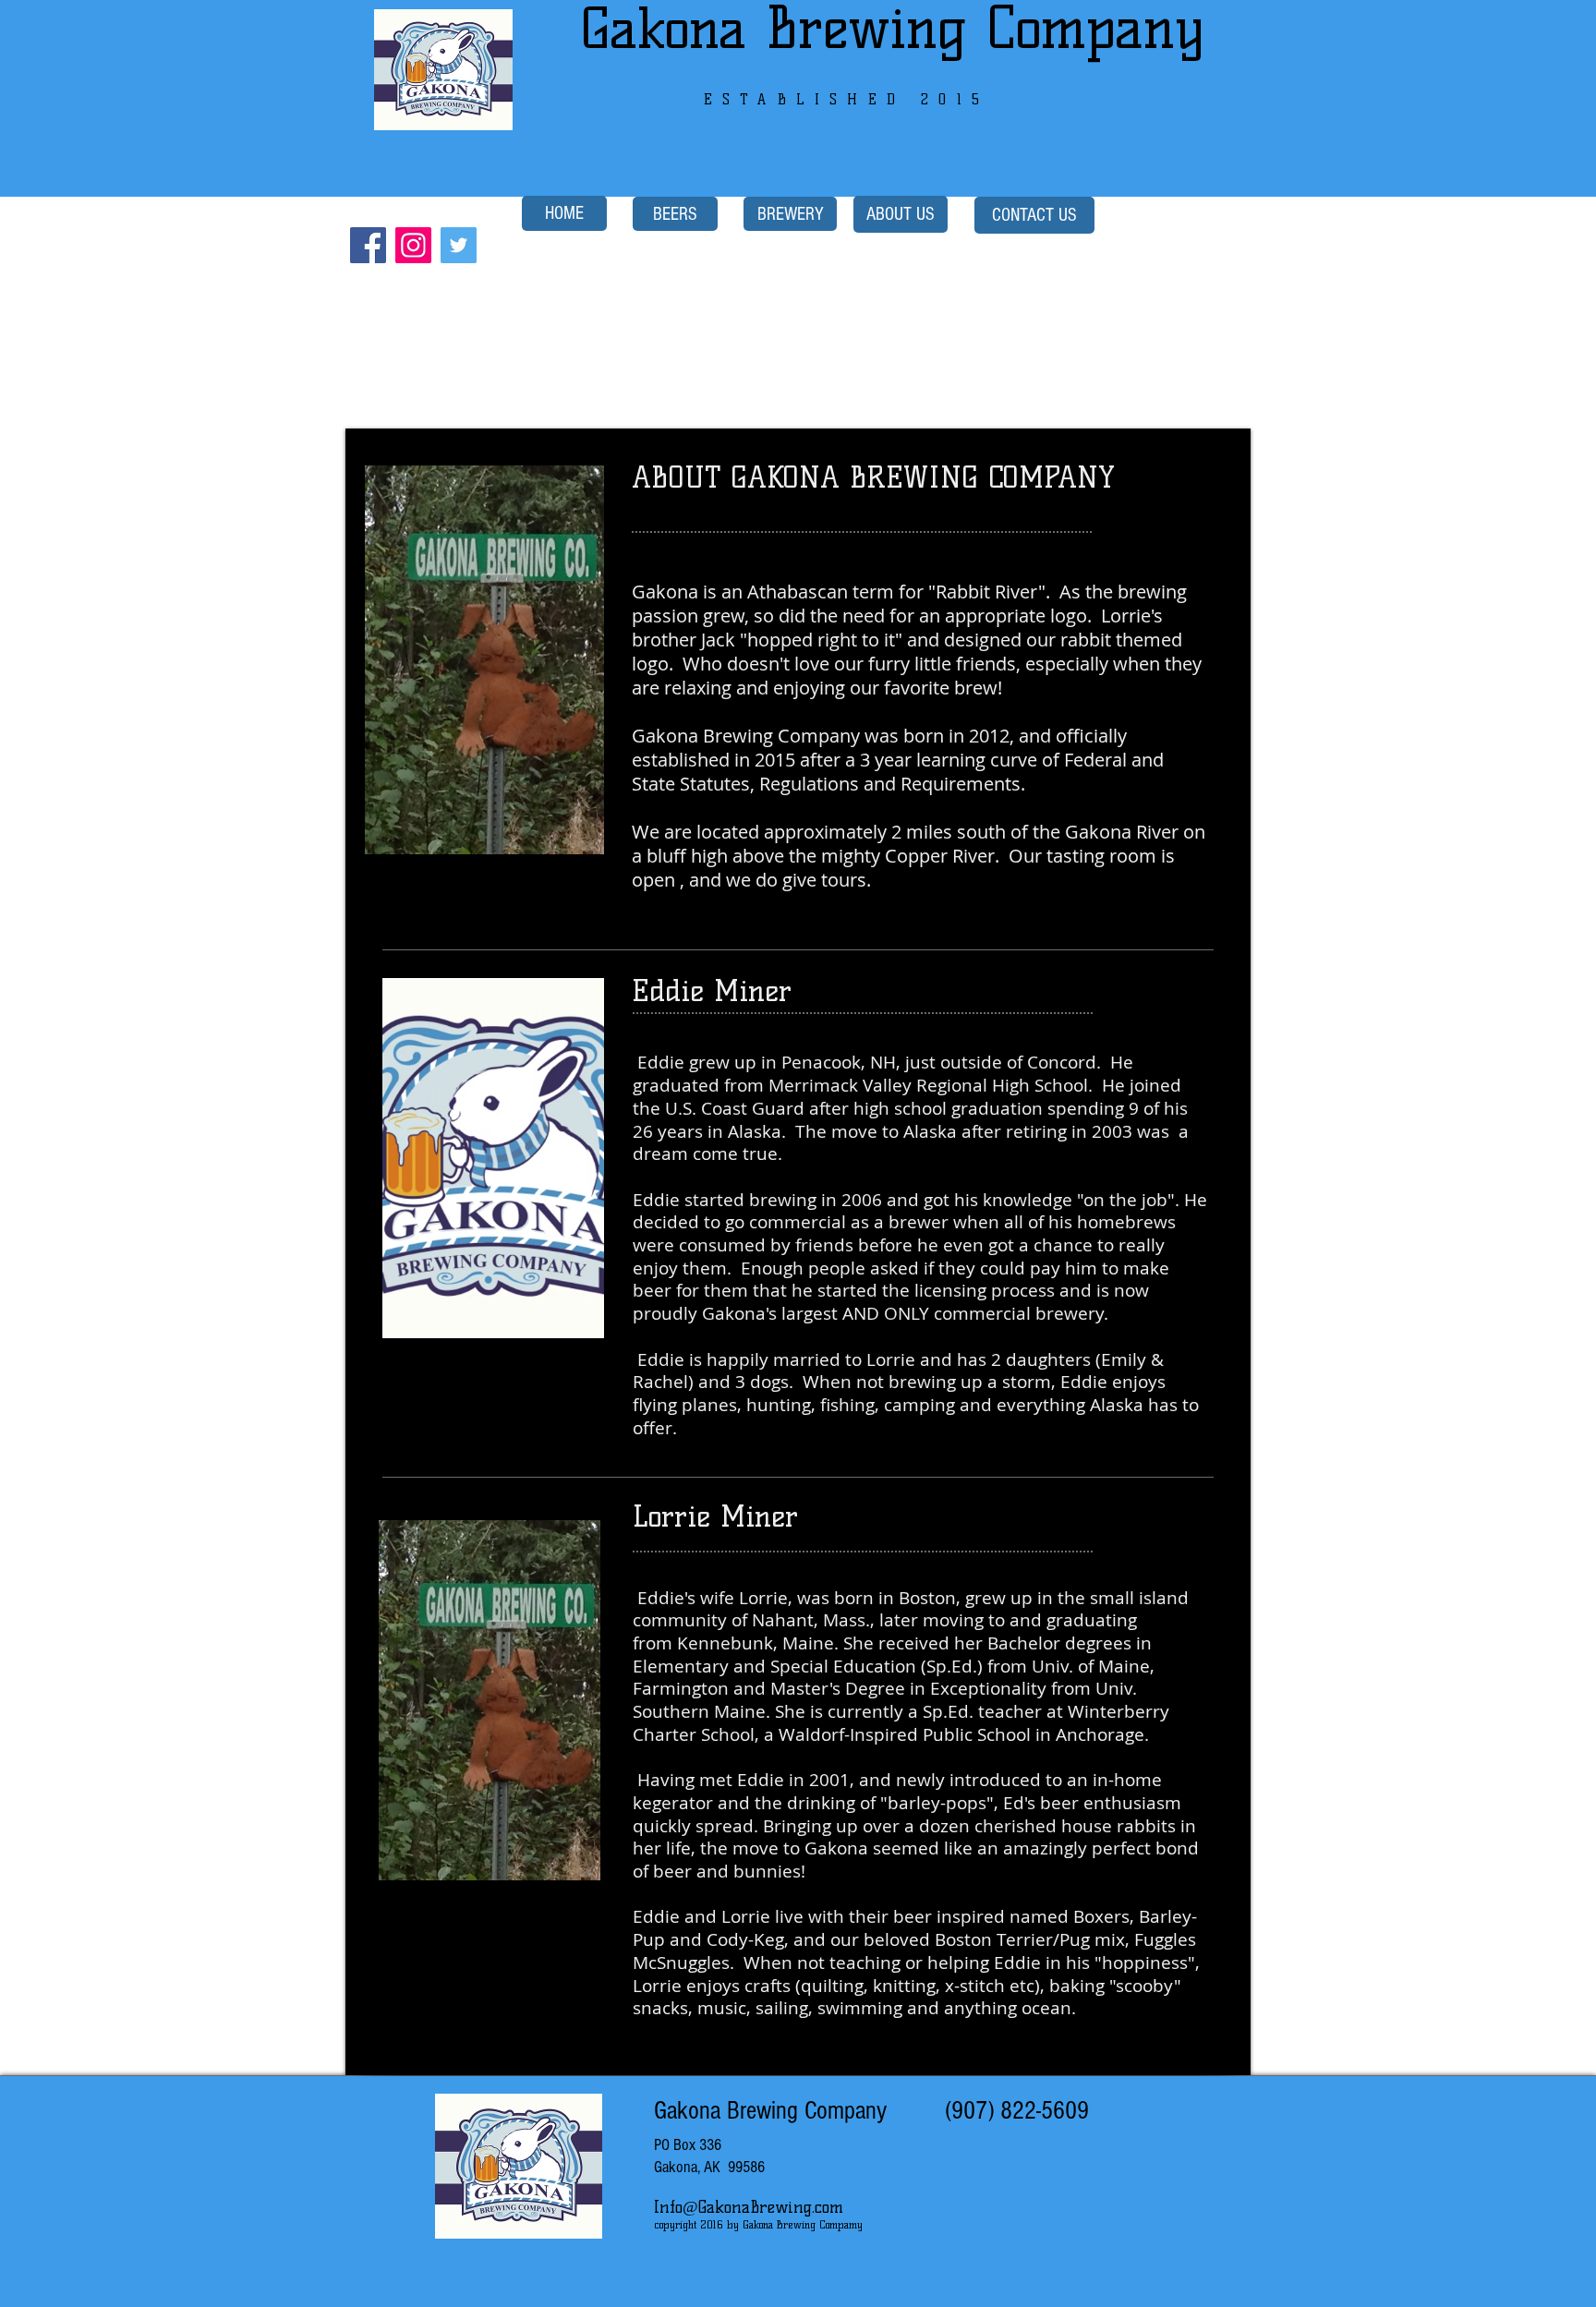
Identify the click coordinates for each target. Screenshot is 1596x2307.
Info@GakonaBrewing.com (749, 2207)
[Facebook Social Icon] (368, 245)
